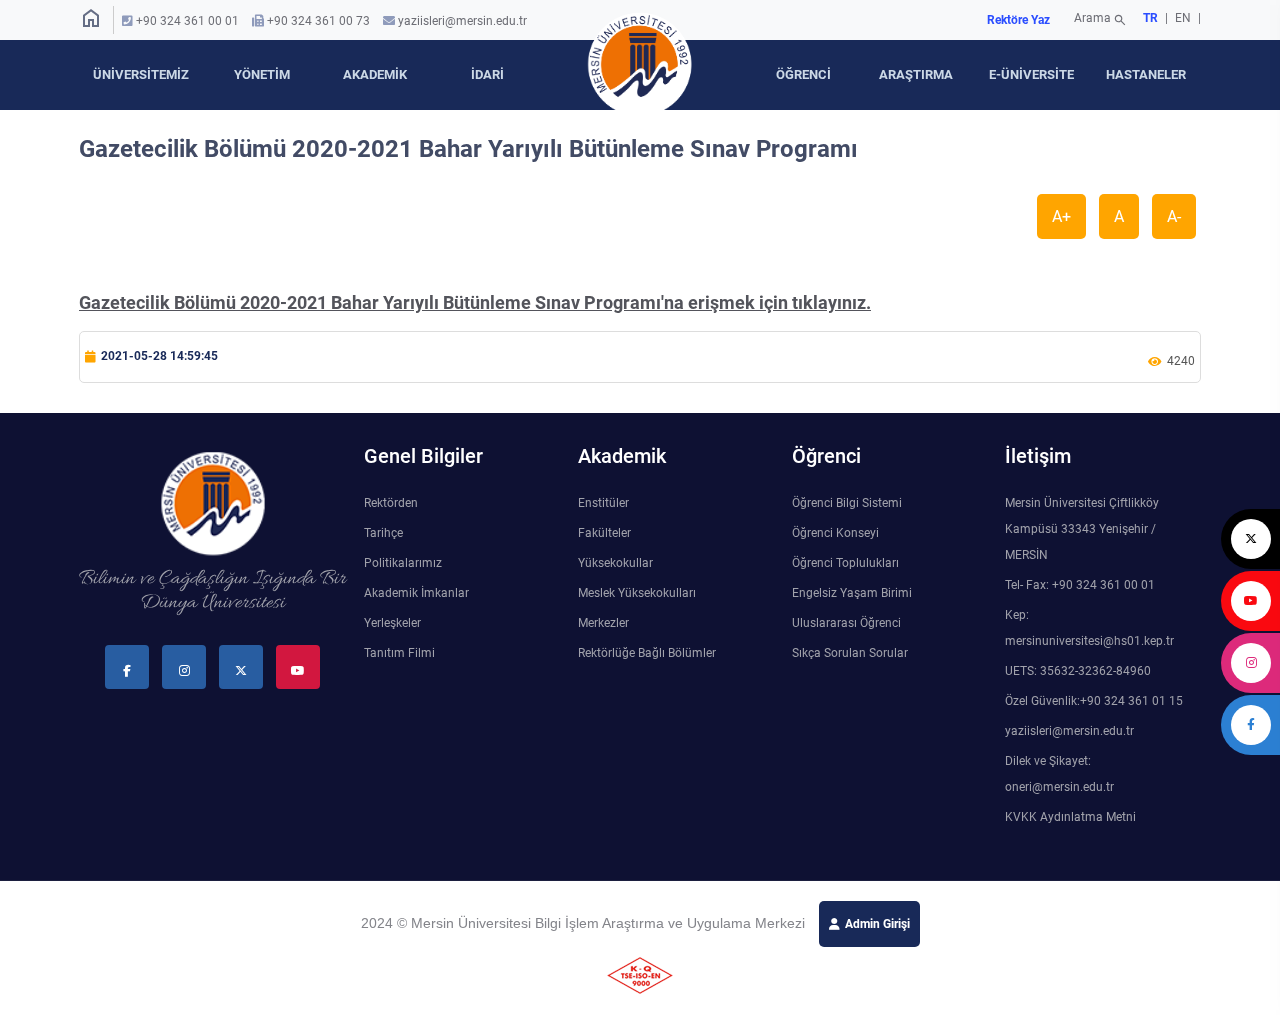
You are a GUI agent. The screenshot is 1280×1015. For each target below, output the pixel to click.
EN (1184, 18)
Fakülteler (604, 533)
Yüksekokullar (615, 563)
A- (1174, 216)
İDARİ (487, 74)
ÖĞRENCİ (803, 74)
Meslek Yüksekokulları (637, 593)
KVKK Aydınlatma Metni (1070, 817)
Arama (1100, 20)
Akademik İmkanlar (416, 593)
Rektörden (391, 503)
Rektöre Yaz (1018, 20)
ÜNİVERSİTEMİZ (141, 74)
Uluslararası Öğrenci (846, 623)
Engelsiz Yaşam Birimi (852, 593)
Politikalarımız (403, 563)
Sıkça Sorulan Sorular (850, 653)
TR (1150, 18)
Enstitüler (603, 503)
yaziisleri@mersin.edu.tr (462, 21)
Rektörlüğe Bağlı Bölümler (647, 653)
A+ (1061, 216)
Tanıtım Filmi (399, 653)
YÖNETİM (262, 74)
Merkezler (603, 623)
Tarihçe (383, 533)
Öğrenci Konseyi (835, 533)
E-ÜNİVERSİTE (1031, 74)
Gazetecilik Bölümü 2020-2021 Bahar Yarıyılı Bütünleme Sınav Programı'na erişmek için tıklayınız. (475, 302)
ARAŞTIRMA (916, 74)
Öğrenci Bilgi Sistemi (847, 503)
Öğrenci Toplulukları (845, 563)
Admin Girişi (877, 924)
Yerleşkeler (392, 623)
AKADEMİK (375, 74)
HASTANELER (1146, 74)
